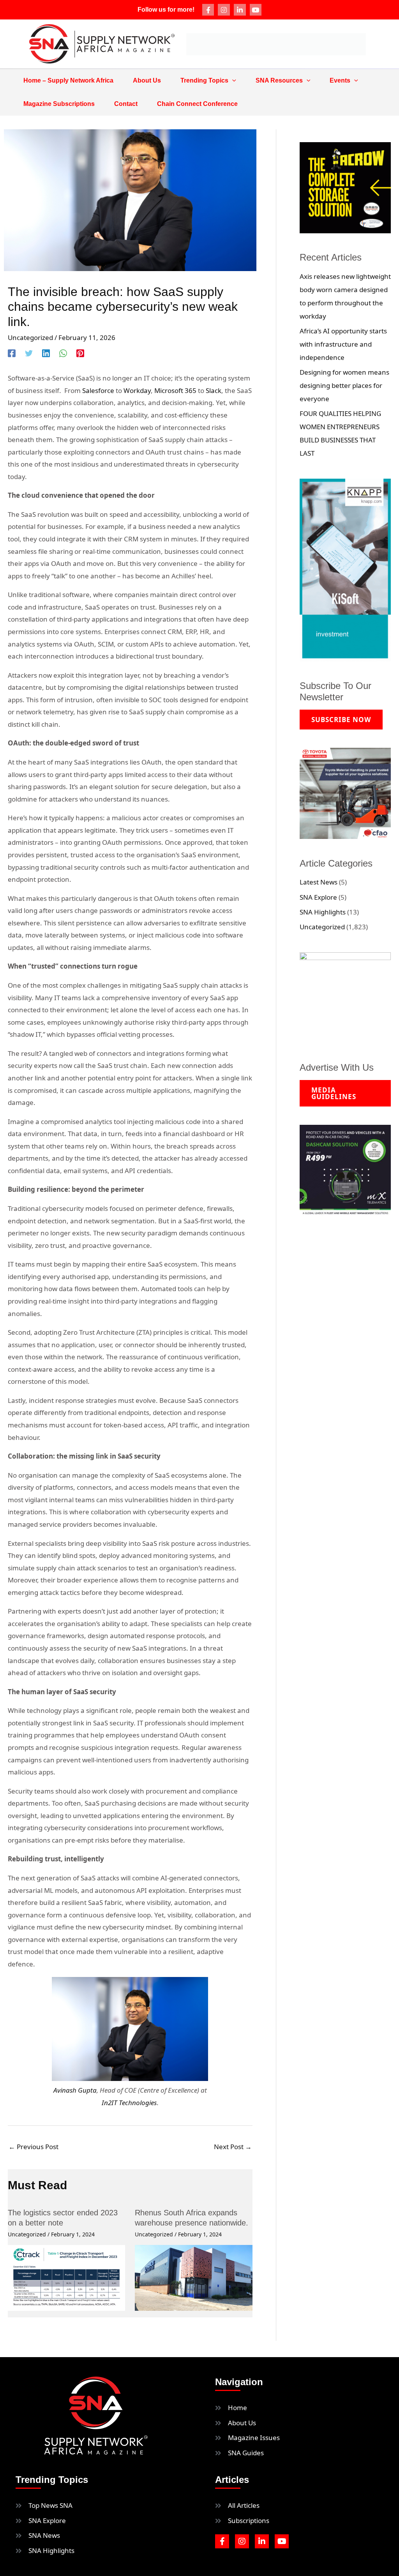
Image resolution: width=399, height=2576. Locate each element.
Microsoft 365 (175, 390)
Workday (137, 390)
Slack (214, 390)
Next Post (233, 2147)
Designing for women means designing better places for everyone (344, 385)
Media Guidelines (334, 1093)
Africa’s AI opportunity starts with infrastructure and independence (343, 344)
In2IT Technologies (129, 2103)
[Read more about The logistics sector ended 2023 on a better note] (66, 2277)
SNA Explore (318, 897)
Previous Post (34, 2147)
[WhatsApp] (63, 353)
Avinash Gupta (75, 2090)
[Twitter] (29, 353)
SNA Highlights (323, 912)
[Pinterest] (80, 353)
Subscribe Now (341, 720)
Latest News (319, 882)
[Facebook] (12, 353)
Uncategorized (30, 337)
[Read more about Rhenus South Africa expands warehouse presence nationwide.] (193, 2277)
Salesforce (98, 390)
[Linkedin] (46, 353)
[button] (232, 81)
